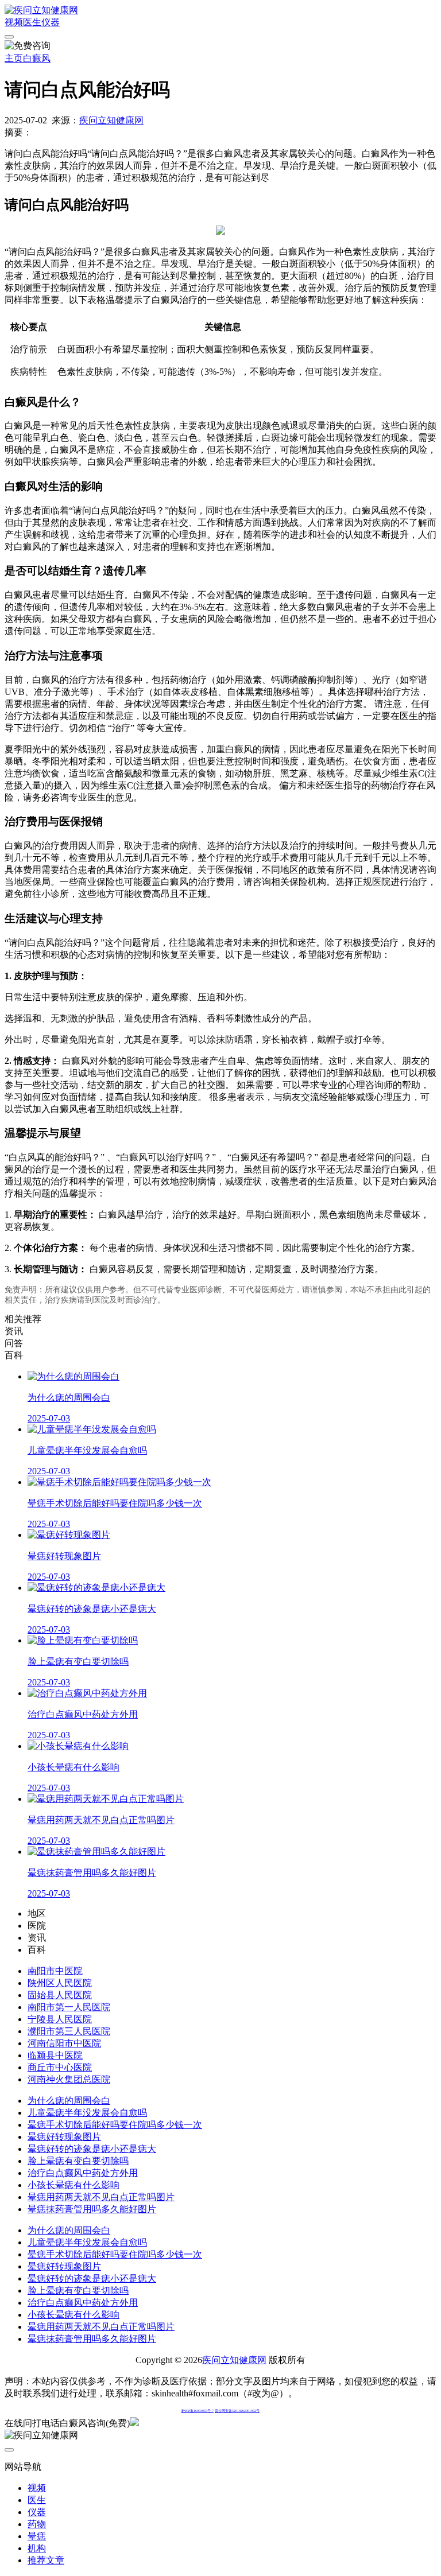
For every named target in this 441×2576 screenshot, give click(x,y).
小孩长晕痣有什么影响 (73, 2185)
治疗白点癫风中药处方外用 (83, 2173)
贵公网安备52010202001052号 (237, 2411)
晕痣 (37, 2536)
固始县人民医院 (60, 1995)
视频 (14, 22)
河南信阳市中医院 (64, 2043)
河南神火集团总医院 (69, 2079)
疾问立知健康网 (111, 120)
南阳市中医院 (55, 1971)
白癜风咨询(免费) (95, 2423)
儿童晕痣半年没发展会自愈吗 (87, 2113)
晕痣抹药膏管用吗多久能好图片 (92, 2209)
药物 (37, 2524)
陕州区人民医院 (60, 1983)
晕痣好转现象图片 (64, 2137)
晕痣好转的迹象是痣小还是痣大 (92, 2149)
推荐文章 (46, 2560)
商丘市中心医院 (60, 2067)
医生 (32, 22)
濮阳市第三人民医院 (69, 2031)
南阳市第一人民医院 (69, 2007)
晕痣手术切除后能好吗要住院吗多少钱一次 (115, 2125)
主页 (14, 58)
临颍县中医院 (55, 2055)
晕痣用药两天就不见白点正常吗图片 (101, 2197)
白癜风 (37, 58)
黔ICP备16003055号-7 (198, 2411)
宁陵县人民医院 (60, 2019)
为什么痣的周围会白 (69, 2101)
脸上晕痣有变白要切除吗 (78, 2161)
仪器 (51, 22)
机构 (37, 2548)
